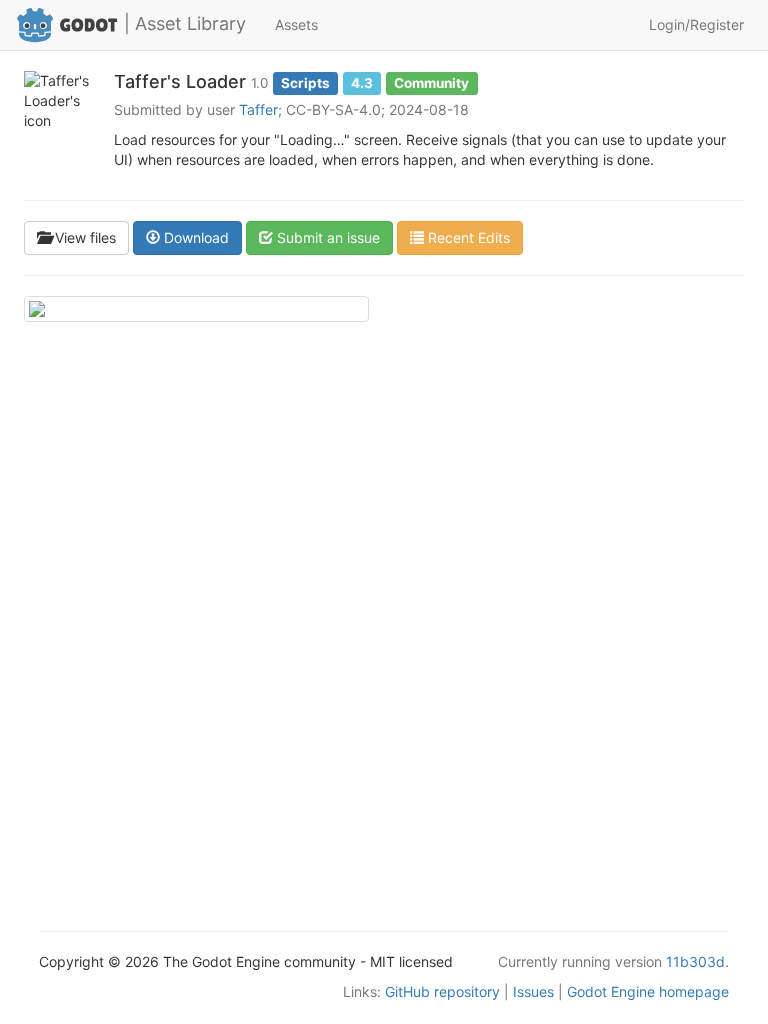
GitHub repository (442, 991)
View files (83, 237)
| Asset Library (185, 23)
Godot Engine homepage (648, 991)
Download (194, 237)
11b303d (695, 961)
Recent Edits (467, 237)
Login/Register (696, 24)
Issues (533, 991)
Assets (296, 24)
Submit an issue (326, 237)
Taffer (258, 109)
